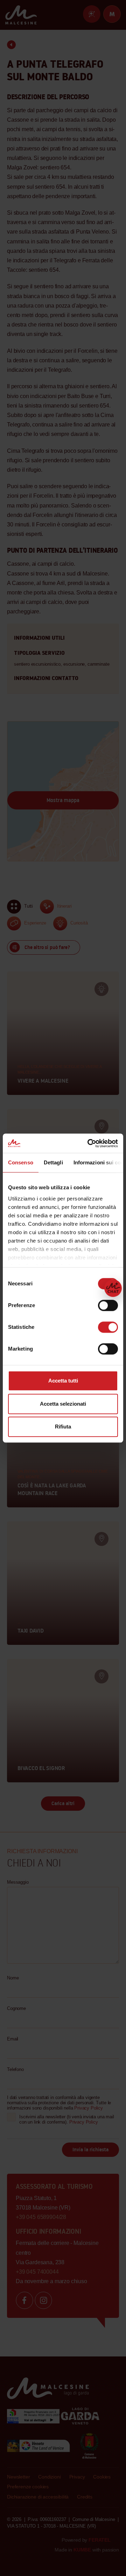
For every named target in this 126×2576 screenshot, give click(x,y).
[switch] (108, 1305)
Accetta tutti (63, 1381)
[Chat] (113, 1288)
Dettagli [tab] (53, 1162)
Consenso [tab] (21, 1162)
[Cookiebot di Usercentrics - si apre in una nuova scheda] (89, 1143)
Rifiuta (63, 1427)
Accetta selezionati (63, 1404)
